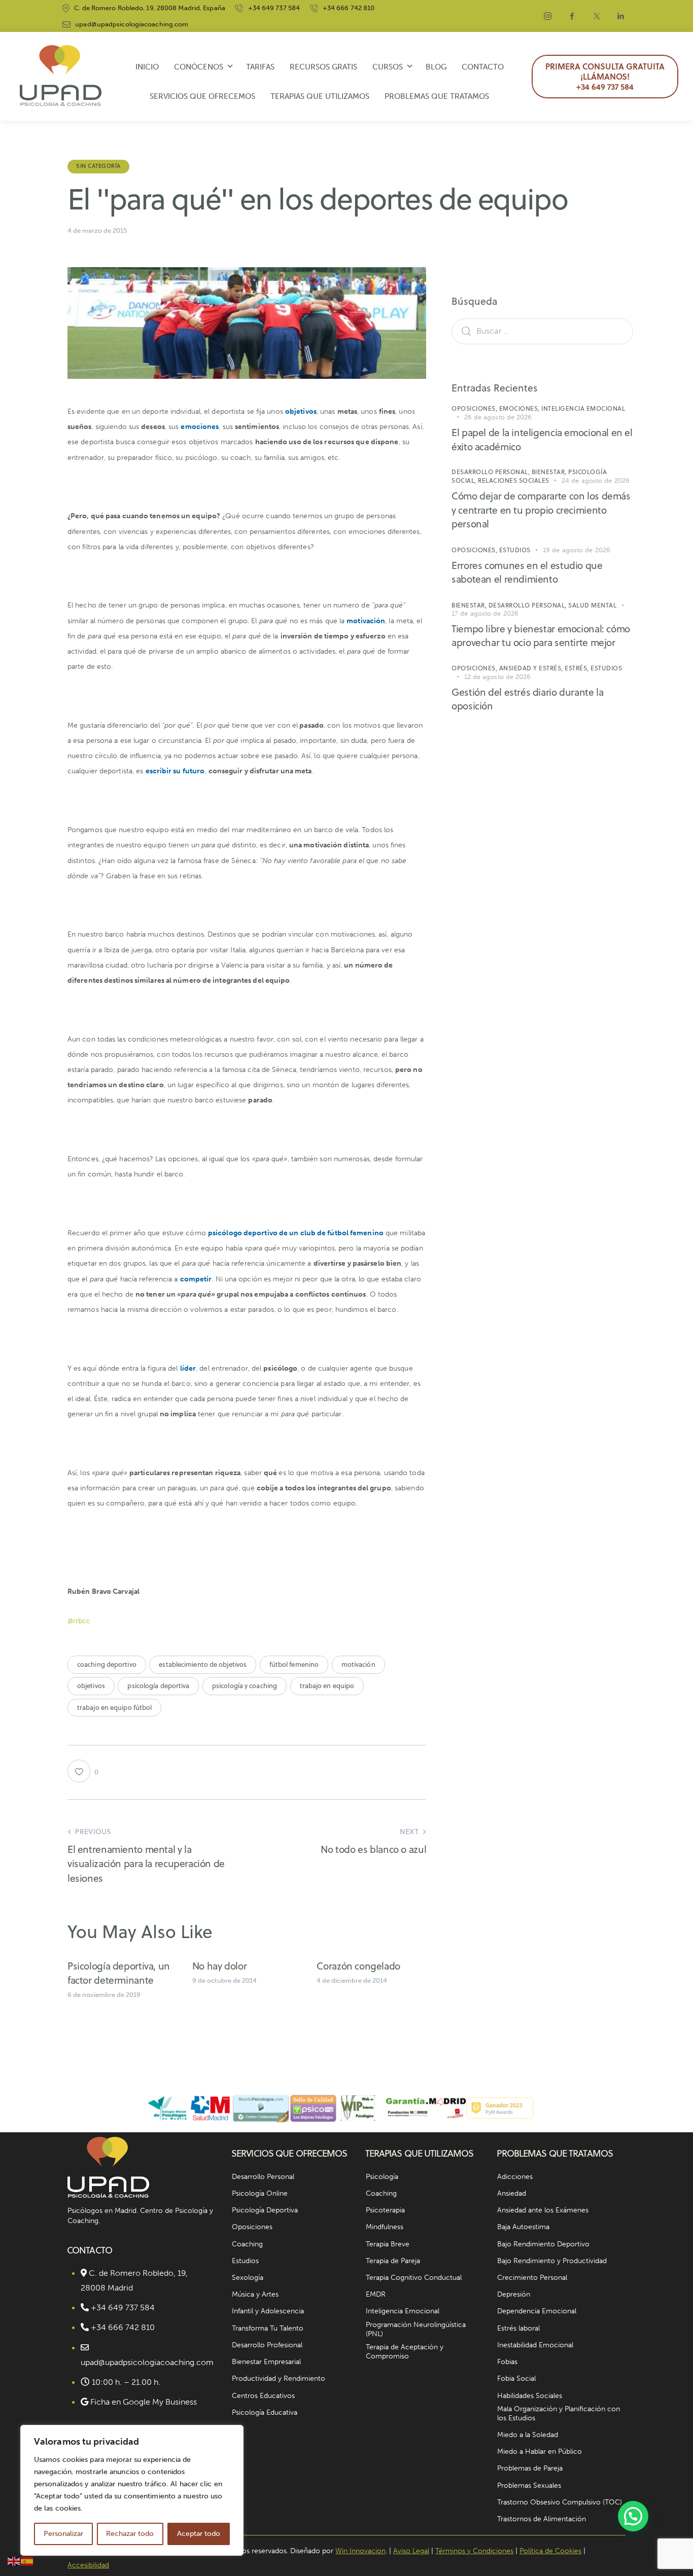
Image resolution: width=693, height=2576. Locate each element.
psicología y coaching (245, 1686)
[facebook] (572, 16)
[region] (132, 2490)
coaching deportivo (107, 1664)
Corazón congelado (358, 1966)
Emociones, (521, 408)
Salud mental (592, 605)
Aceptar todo (199, 2534)
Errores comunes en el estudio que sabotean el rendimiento (527, 572)
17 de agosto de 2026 (485, 613)
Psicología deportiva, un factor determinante (119, 1973)
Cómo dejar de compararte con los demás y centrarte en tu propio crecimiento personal (541, 510)
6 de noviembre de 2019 (104, 1995)
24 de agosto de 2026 (596, 480)
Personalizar (63, 2534)
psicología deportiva (158, 1686)
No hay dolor (219, 1966)
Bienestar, (550, 472)
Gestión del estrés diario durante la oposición (527, 699)
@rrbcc (79, 1621)
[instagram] (548, 16)
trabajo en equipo (327, 1686)
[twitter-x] (597, 16)
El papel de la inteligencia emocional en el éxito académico (542, 439)
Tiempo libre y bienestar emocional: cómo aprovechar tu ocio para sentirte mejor (541, 636)
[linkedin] (621, 16)
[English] (14, 2561)
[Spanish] (27, 2561)
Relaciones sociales (514, 480)
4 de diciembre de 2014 (352, 1980)
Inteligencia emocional (583, 408)
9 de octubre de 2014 (224, 1980)
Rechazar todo (130, 2534)
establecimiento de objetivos (203, 1664)
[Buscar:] (542, 331)
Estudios (515, 550)
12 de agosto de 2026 (498, 677)
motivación (358, 1664)
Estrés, (578, 668)
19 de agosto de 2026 (577, 550)
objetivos (91, 1686)
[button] (633, 2516)
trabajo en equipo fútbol (114, 1707)
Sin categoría (98, 166)
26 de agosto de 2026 (498, 417)
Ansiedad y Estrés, (532, 668)
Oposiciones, (475, 408)
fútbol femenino (294, 1664)
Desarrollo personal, (492, 472)
